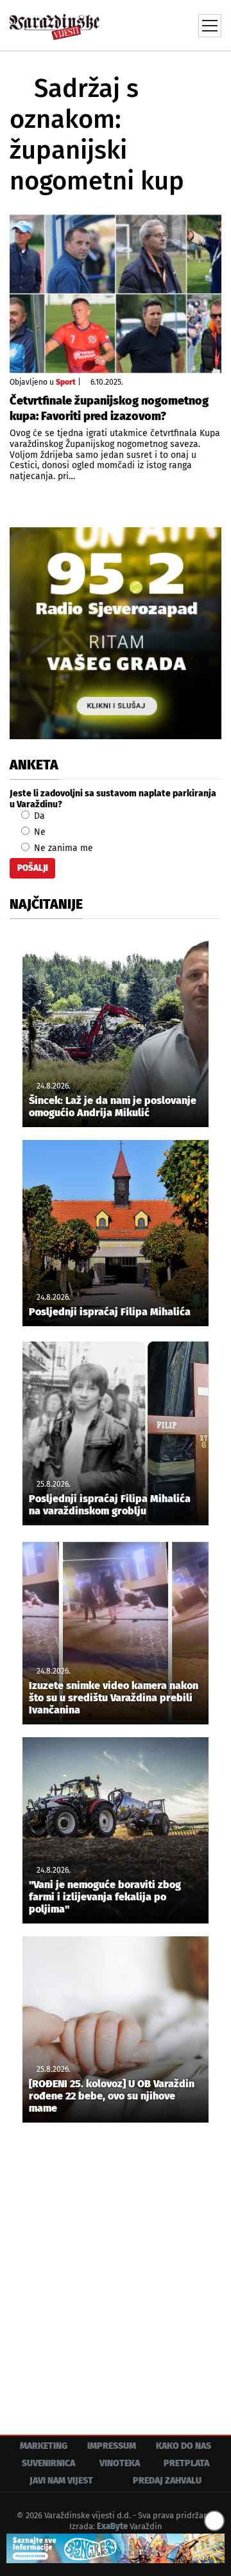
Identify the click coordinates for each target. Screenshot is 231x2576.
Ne (38, 832)
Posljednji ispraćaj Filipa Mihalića (110, 1312)
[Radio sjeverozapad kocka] (116, 633)
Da (38, 816)
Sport (66, 382)
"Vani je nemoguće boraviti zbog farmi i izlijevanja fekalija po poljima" (105, 1897)
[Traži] (125, 24)
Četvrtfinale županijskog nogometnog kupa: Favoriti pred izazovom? (109, 408)
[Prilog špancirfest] (116, 2548)
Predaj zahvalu (167, 2481)
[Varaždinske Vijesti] (55, 22)
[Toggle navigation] (210, 26)
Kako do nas (184, 2446)
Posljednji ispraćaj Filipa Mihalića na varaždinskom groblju (110, 1505)
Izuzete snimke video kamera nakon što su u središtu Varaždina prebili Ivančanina (114, 1698)
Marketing (44, 2446)
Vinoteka (120, 2463)
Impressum (112, 2446)
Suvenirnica (48, 2463)
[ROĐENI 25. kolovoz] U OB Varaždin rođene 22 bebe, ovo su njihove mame (112, 2096)
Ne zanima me (62, 848)
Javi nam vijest (61, 2481)
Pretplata (186, 2463)
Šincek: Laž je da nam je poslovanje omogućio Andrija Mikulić (113, 1107)
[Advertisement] (116, 2269)
